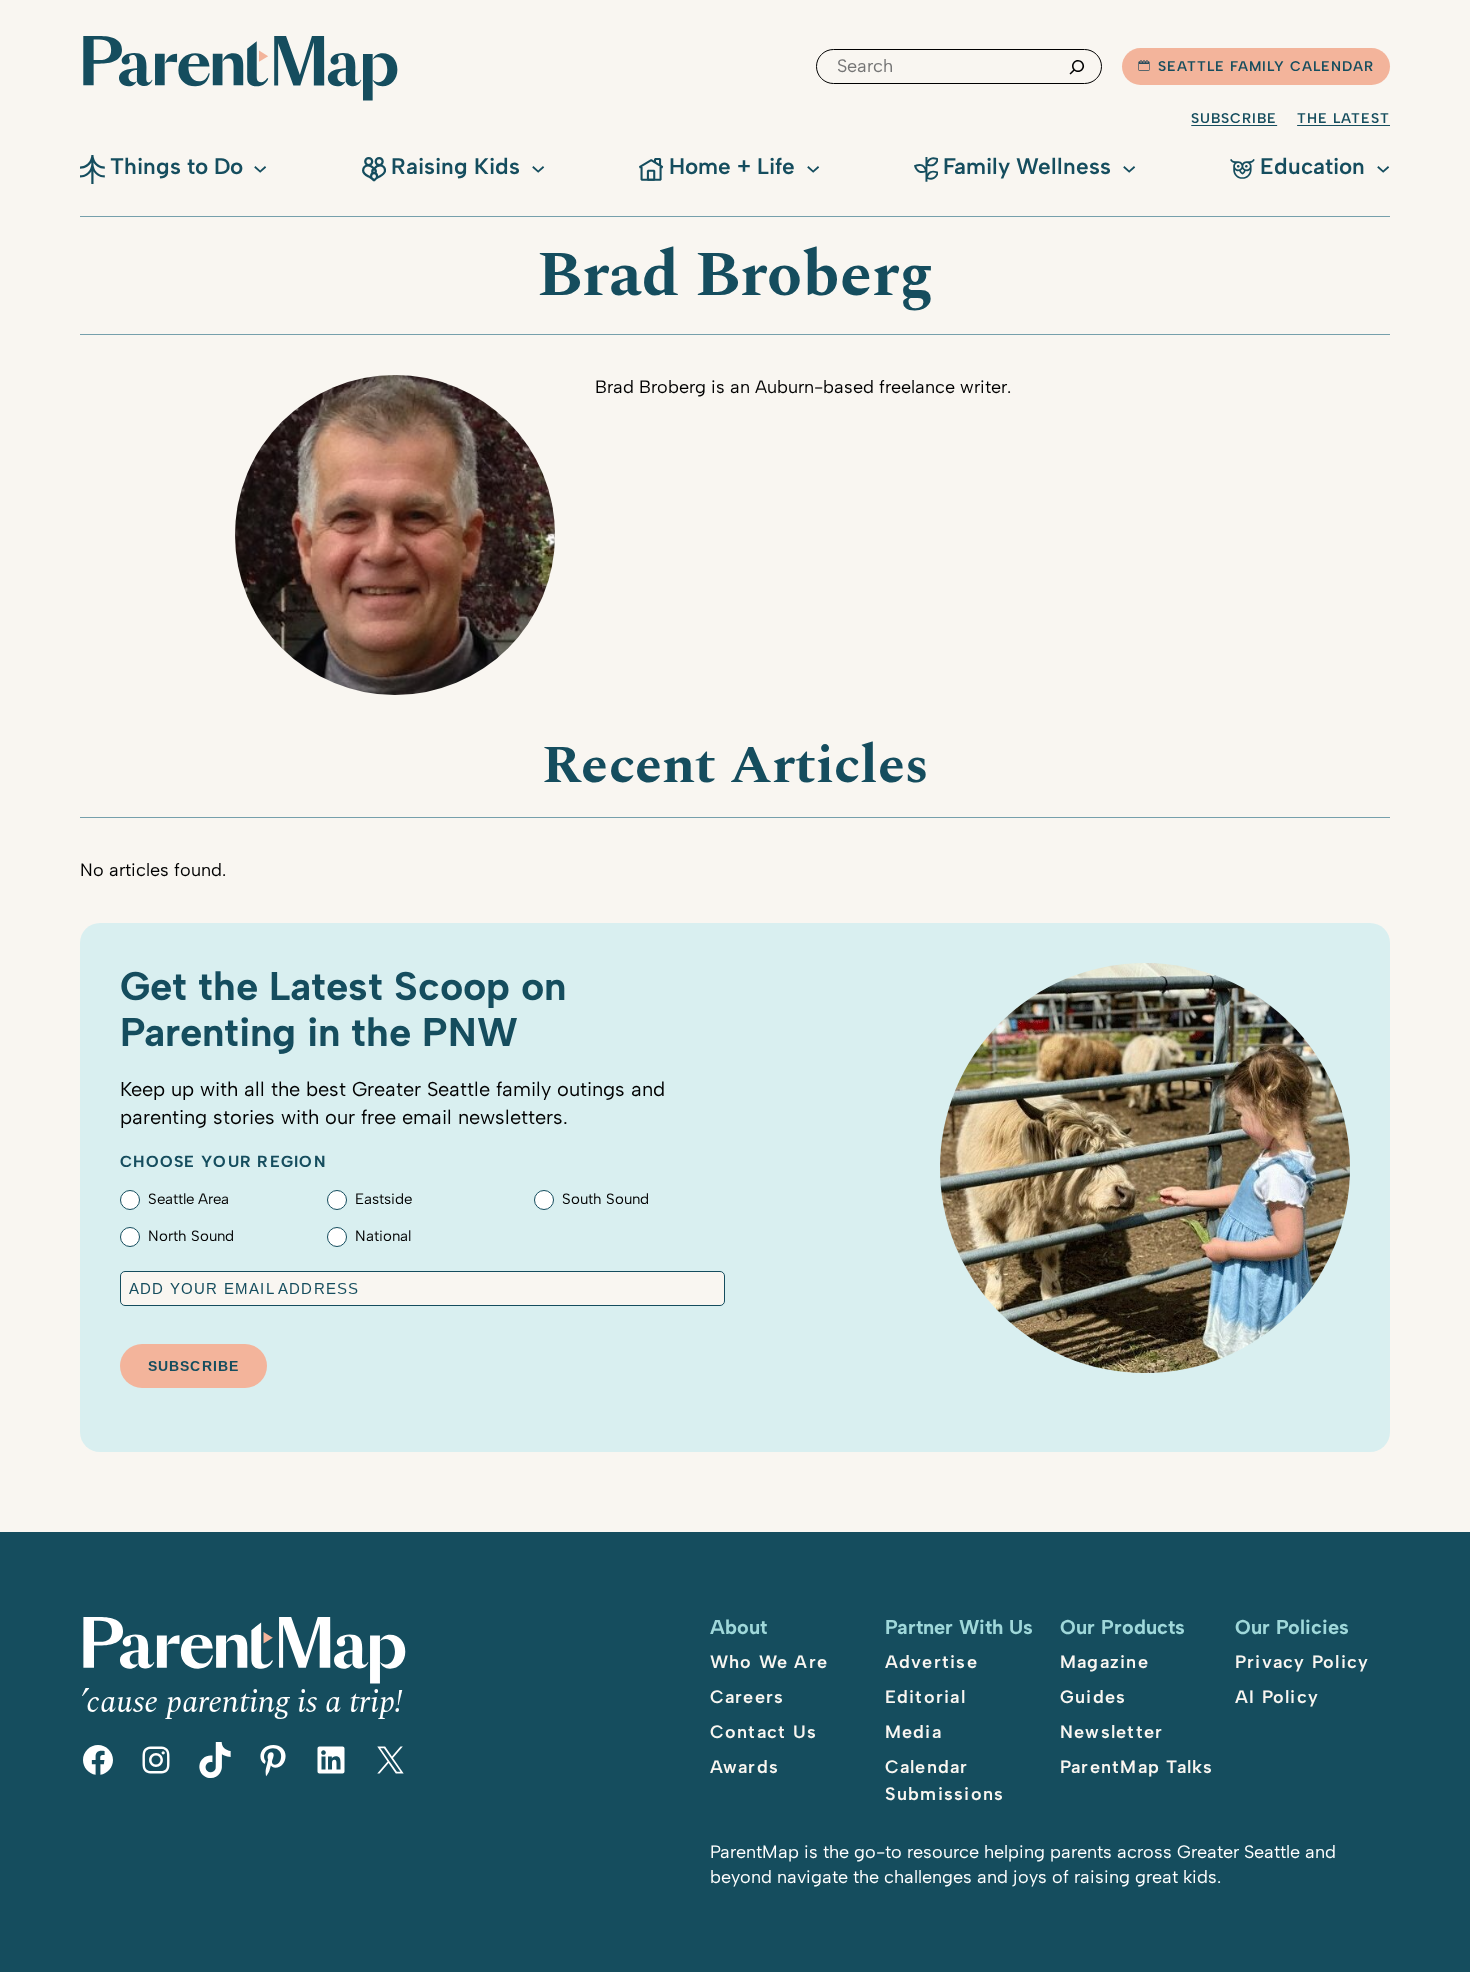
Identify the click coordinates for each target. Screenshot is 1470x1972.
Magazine (1104, 1662)
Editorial (925, 1697)
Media (913, 1732)
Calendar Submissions (945, 1780)
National (383, 1236)
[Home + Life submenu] (813, 167)
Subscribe (1234, 118)
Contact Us (764, 1732)
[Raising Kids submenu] (538, 167)
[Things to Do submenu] (260, 167)
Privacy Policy (1302, 1662)
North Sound (191, 1236)
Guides (1093, 1697)
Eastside (383, 1199)
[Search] (1077, 66)
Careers (747, 1697)
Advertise (931, 1662)
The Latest (1343, 118)
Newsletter (1112, 1732)
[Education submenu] (1383, 167)
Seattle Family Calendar (1266, 66)
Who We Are (769, 1662)
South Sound (605, 1199)
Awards (745, 1767)
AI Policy (1277, 1697)
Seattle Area (188, 1199)
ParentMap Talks (1137, 1767)
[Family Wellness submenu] (1129, 167)
